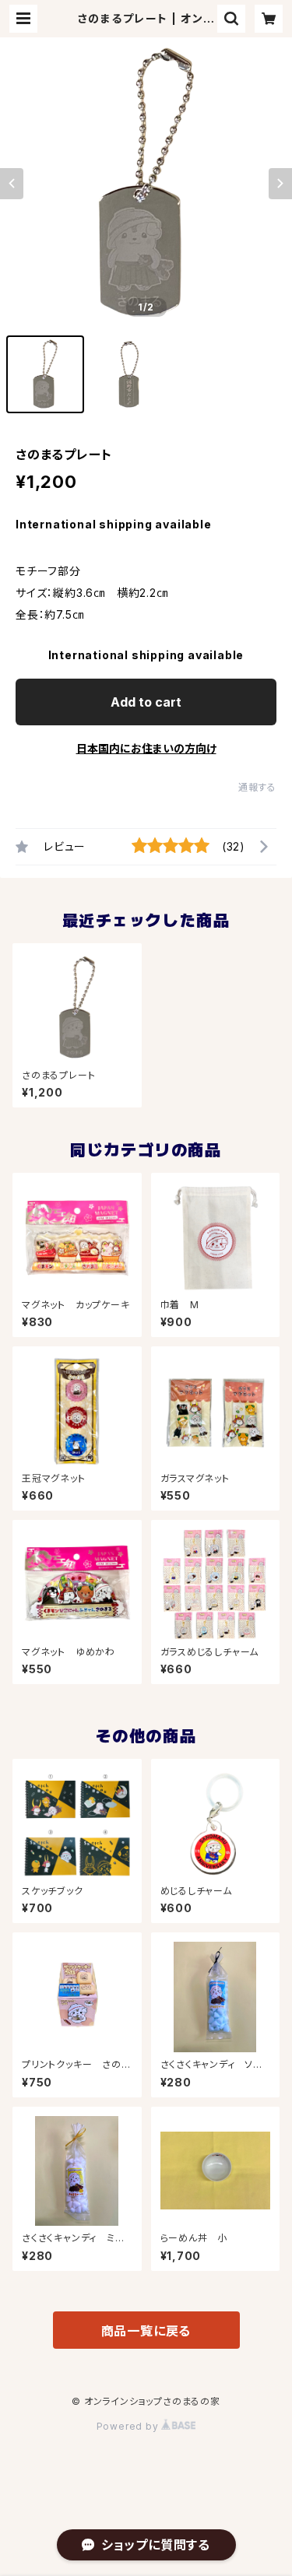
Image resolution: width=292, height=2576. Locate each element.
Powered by (129, 2426)
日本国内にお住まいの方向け (146, 748)
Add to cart (146, 702)
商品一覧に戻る (146, 2331)
